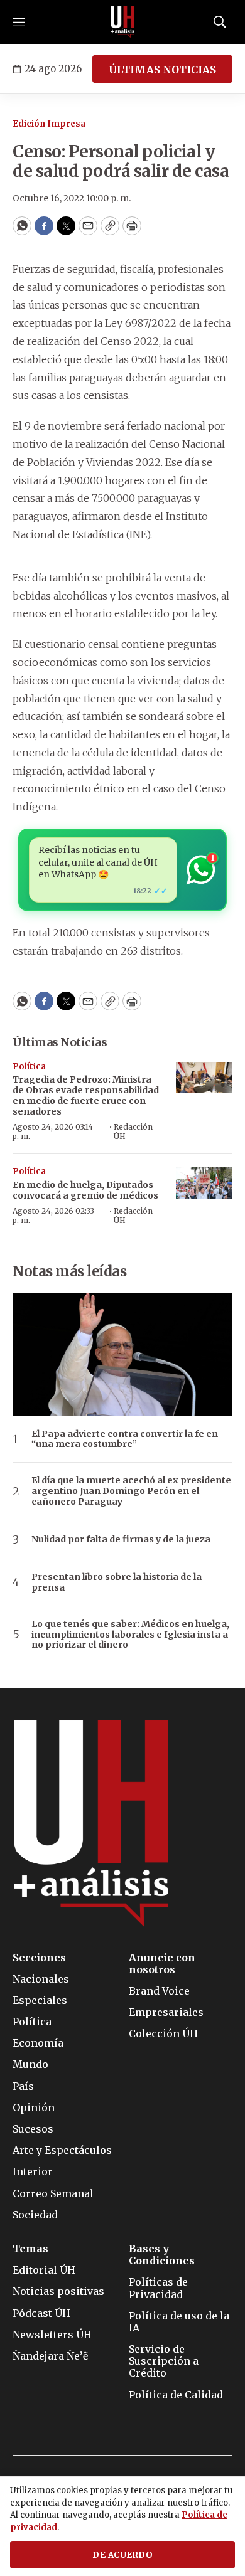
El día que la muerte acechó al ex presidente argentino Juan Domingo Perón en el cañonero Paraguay (131, 1491)
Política (29, 1067)
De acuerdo (122, 2555)
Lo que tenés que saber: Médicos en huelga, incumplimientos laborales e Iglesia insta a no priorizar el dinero (130, 1635)
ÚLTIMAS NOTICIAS (162, 70)
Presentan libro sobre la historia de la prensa (117, 1582)
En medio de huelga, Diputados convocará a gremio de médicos (85, 1190)
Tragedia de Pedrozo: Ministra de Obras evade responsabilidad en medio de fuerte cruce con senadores (86, 1095)
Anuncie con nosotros (162, 1964)
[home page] (122, 22)
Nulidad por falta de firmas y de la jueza (121, 1540)
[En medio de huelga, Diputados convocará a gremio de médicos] (204, 1183)
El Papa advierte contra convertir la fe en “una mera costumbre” (125, 1439)
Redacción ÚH (133, 1131)
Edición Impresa (49, 124)
